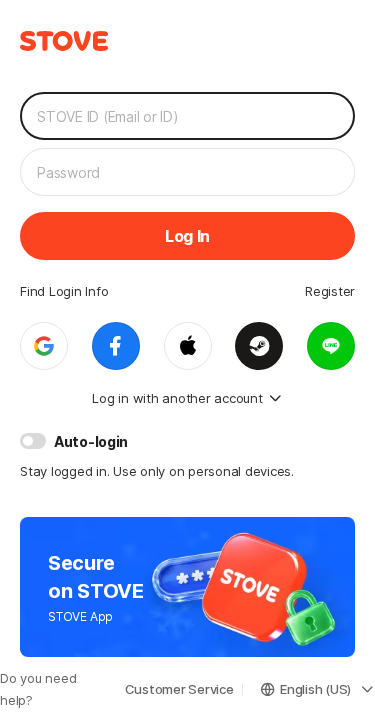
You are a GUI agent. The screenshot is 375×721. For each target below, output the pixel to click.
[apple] (188, 346)
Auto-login (91, 441)
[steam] (259, 346)
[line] (331, 346)
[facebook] (116, 346)
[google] (44, 346)
